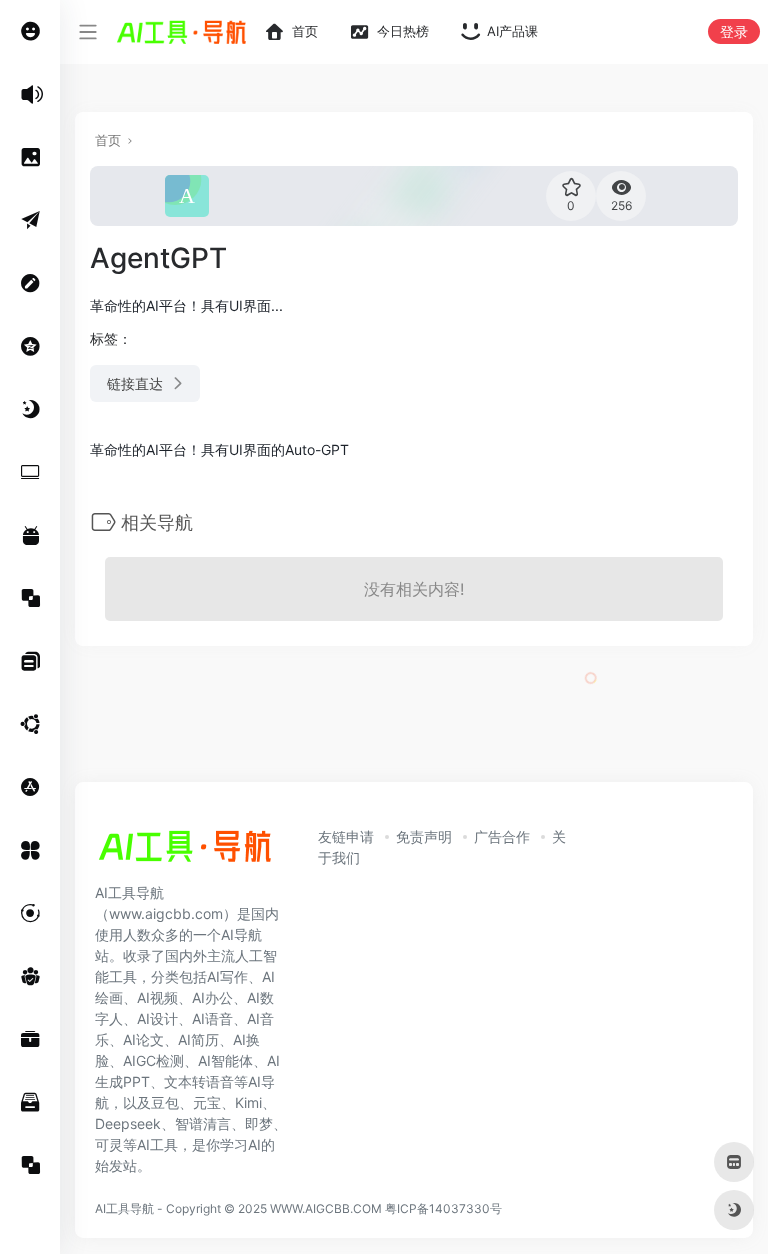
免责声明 (424, 836)
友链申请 (346, 836)
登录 (734, 31)
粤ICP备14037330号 (443, 1208)
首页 (108, 140)
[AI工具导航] (185, 852)
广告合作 (502, 836)
